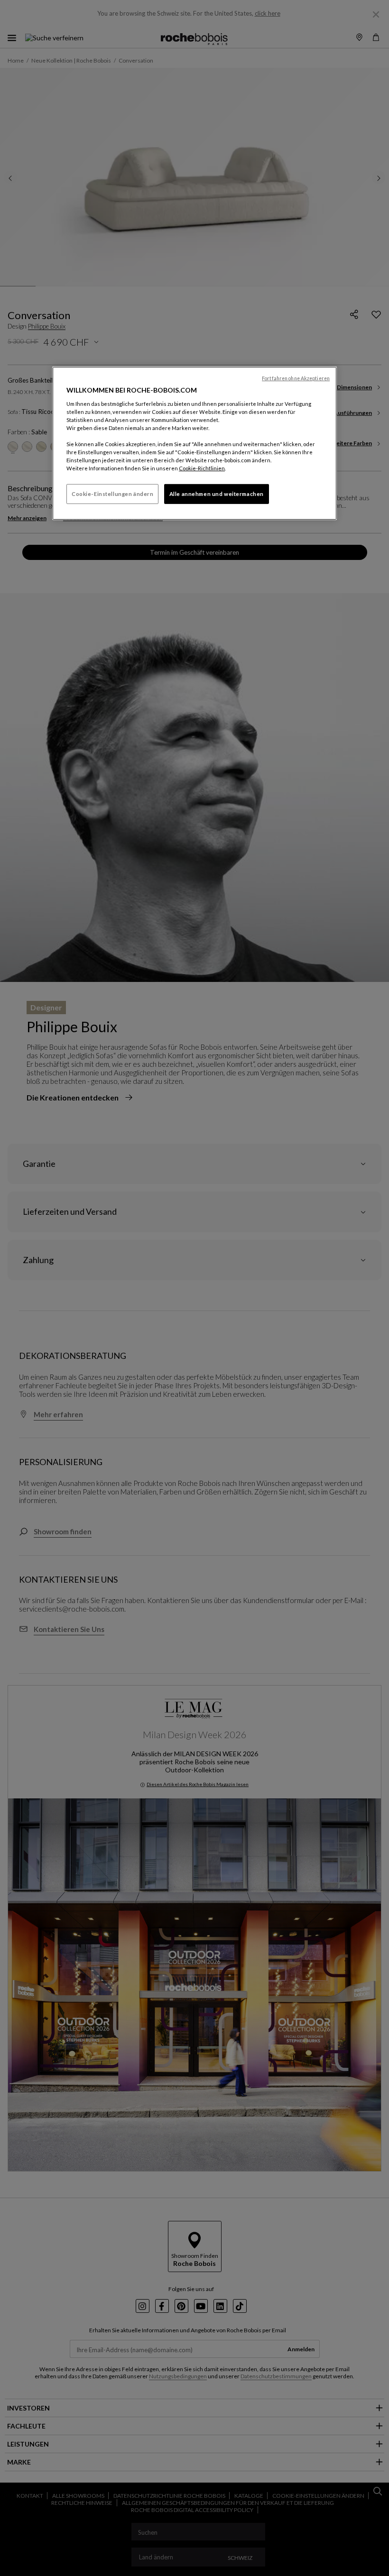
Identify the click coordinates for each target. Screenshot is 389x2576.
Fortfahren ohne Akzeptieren (296, 378)
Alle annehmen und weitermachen (217, 494)
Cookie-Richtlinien (202, 468)
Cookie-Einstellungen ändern (112, 494)
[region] (194, 443)
